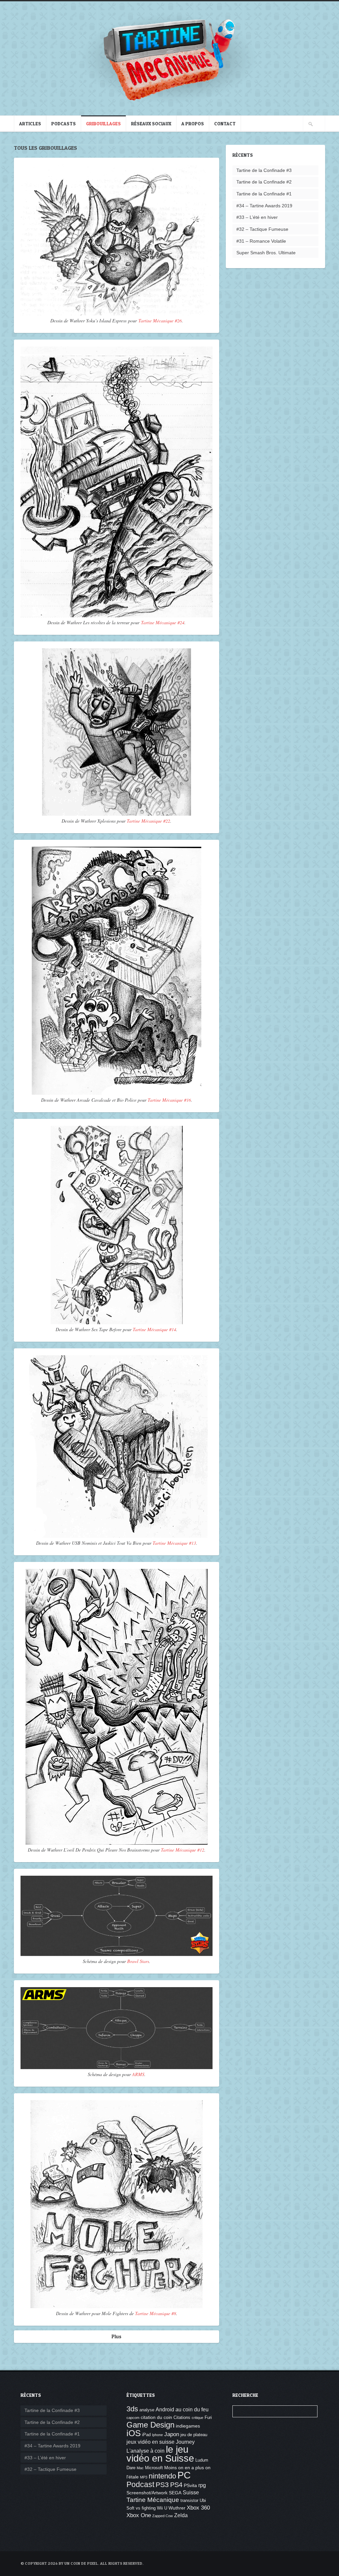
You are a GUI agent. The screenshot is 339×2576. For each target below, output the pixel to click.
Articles (30, 123)
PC (184, 2475)
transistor (189, 2501)
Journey (185, 2442)
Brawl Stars (138, 1961)
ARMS (138, 2074)
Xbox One (139, 2515)
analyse (147, 2410)
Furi (208, 2418)
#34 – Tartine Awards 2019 (264, 206)
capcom (133, 2418)
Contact (225, 123)
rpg (202, 2485)
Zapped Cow (163, 2516)
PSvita (190, 2485)
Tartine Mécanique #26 (160, 321)
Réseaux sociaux (151, 123)
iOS (134, 2433)
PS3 (162, 2485)
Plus (117, 2336)
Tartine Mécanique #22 (148, 821)
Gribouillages (103, 123)
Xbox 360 (198, 2508)
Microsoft (154, 2468)
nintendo (162, 2476)
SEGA (175, 2493)
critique (197, 2418)
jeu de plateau (194, 2435)
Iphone (157, 2435)
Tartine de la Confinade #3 (264, 170)
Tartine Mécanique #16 (169, 1100)
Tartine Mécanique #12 (183, 1850)
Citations (182, 2418)
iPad (146, 2435)
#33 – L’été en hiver (257, 217)
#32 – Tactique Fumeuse (262, 229)
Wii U (162, 2508)
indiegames (188, 2426)
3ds (132, 2409)
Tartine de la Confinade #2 (264, 182)
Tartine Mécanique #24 (163, 622)
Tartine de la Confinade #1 (264, 194)
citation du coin (156, 2417)
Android (165, 2410)
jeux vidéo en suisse (150, 2442)
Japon (172, 2434)
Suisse (191, 2493)
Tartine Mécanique (153, 2500)
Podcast (140, 2484)
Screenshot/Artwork (147, 2493)
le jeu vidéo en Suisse (160, 2454)
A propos (193, 123)
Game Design (150, 2425)
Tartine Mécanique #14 (154, 1329)
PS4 (176, 2485)
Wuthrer (177, 2508)
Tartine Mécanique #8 (156, 2313)
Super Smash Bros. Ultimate (266, 253)
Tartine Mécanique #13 (174, 1543)
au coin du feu (192, 2410)
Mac (140, 2468)
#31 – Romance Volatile (261, 241)
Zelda (181, 2515)
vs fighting (146, 2508)
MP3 (144, 2477)
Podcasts (64, 123)
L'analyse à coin (145, 2451)
